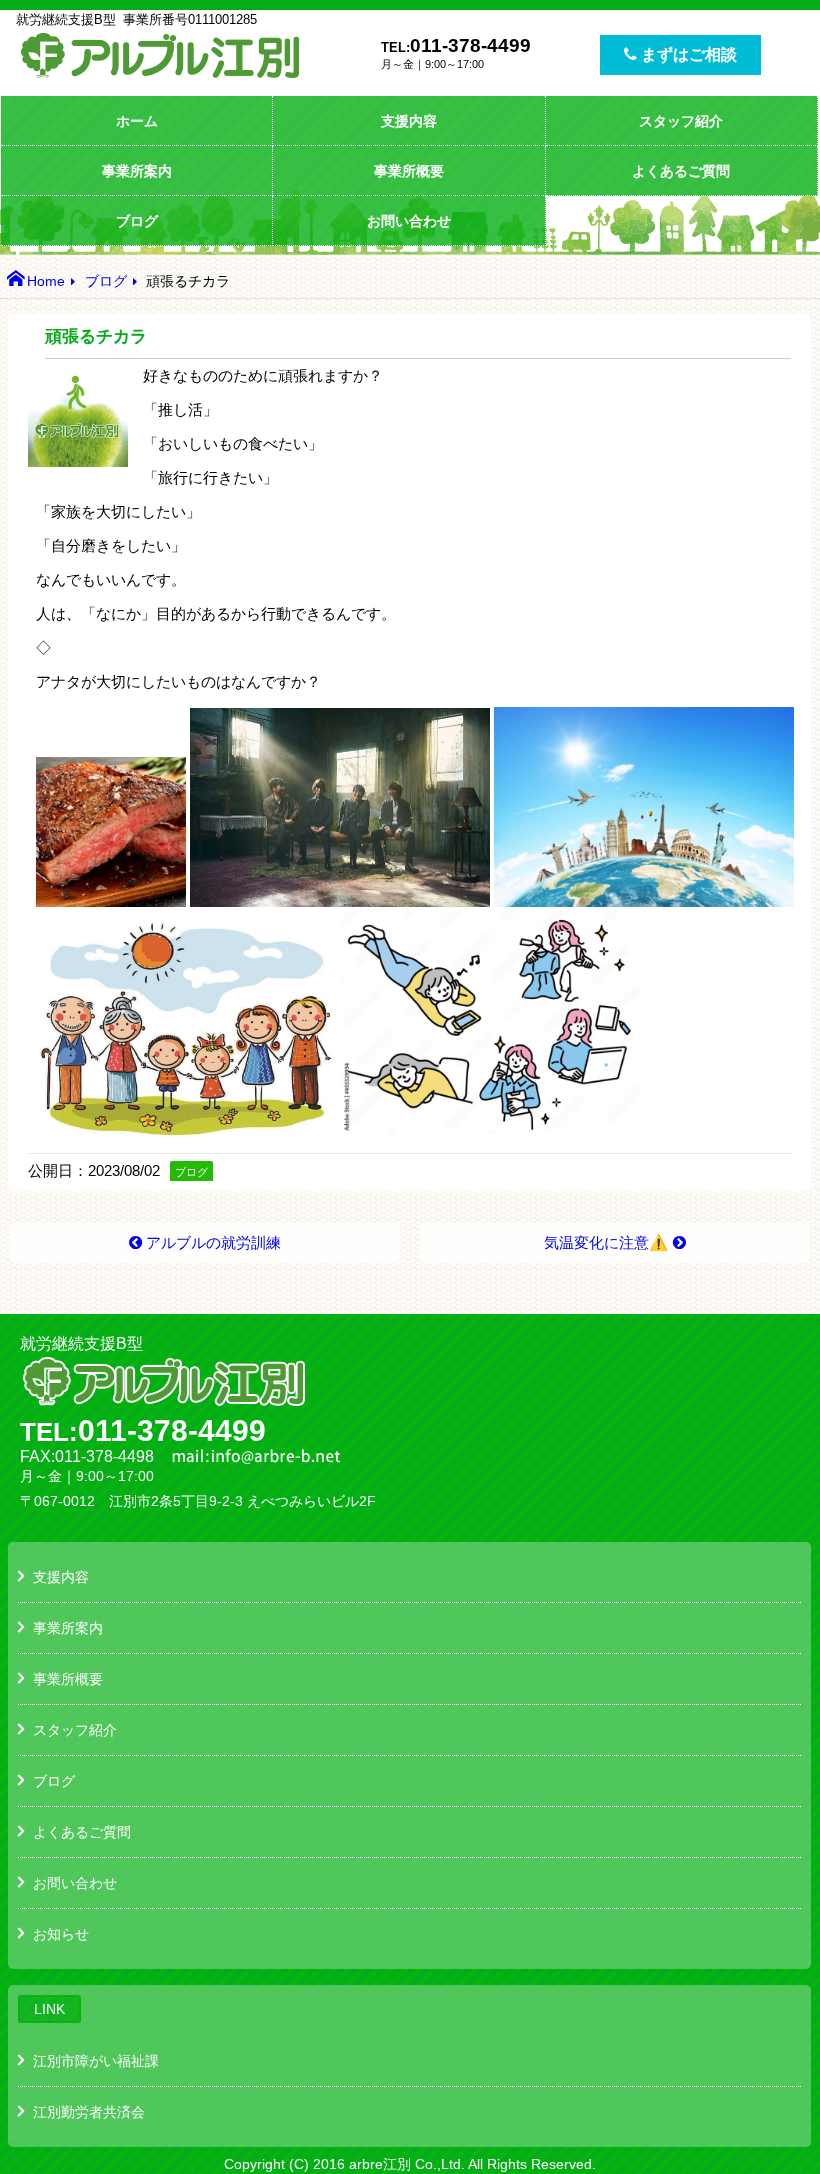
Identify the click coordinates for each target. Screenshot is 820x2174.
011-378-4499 (470, 45)
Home (46, 281)
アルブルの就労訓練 (213, 1242)
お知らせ (61, 1934)
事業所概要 (409, 171)
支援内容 (409, 121)
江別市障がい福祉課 (96, 2061)
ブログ (137, 221)
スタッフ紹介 (681, 121)
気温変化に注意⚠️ (606, 1242)
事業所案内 (137, 171)
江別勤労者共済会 (89, 2112)
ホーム (137, 121)
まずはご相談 (687, 54)
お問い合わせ (409, 221)
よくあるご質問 (681, 171)
